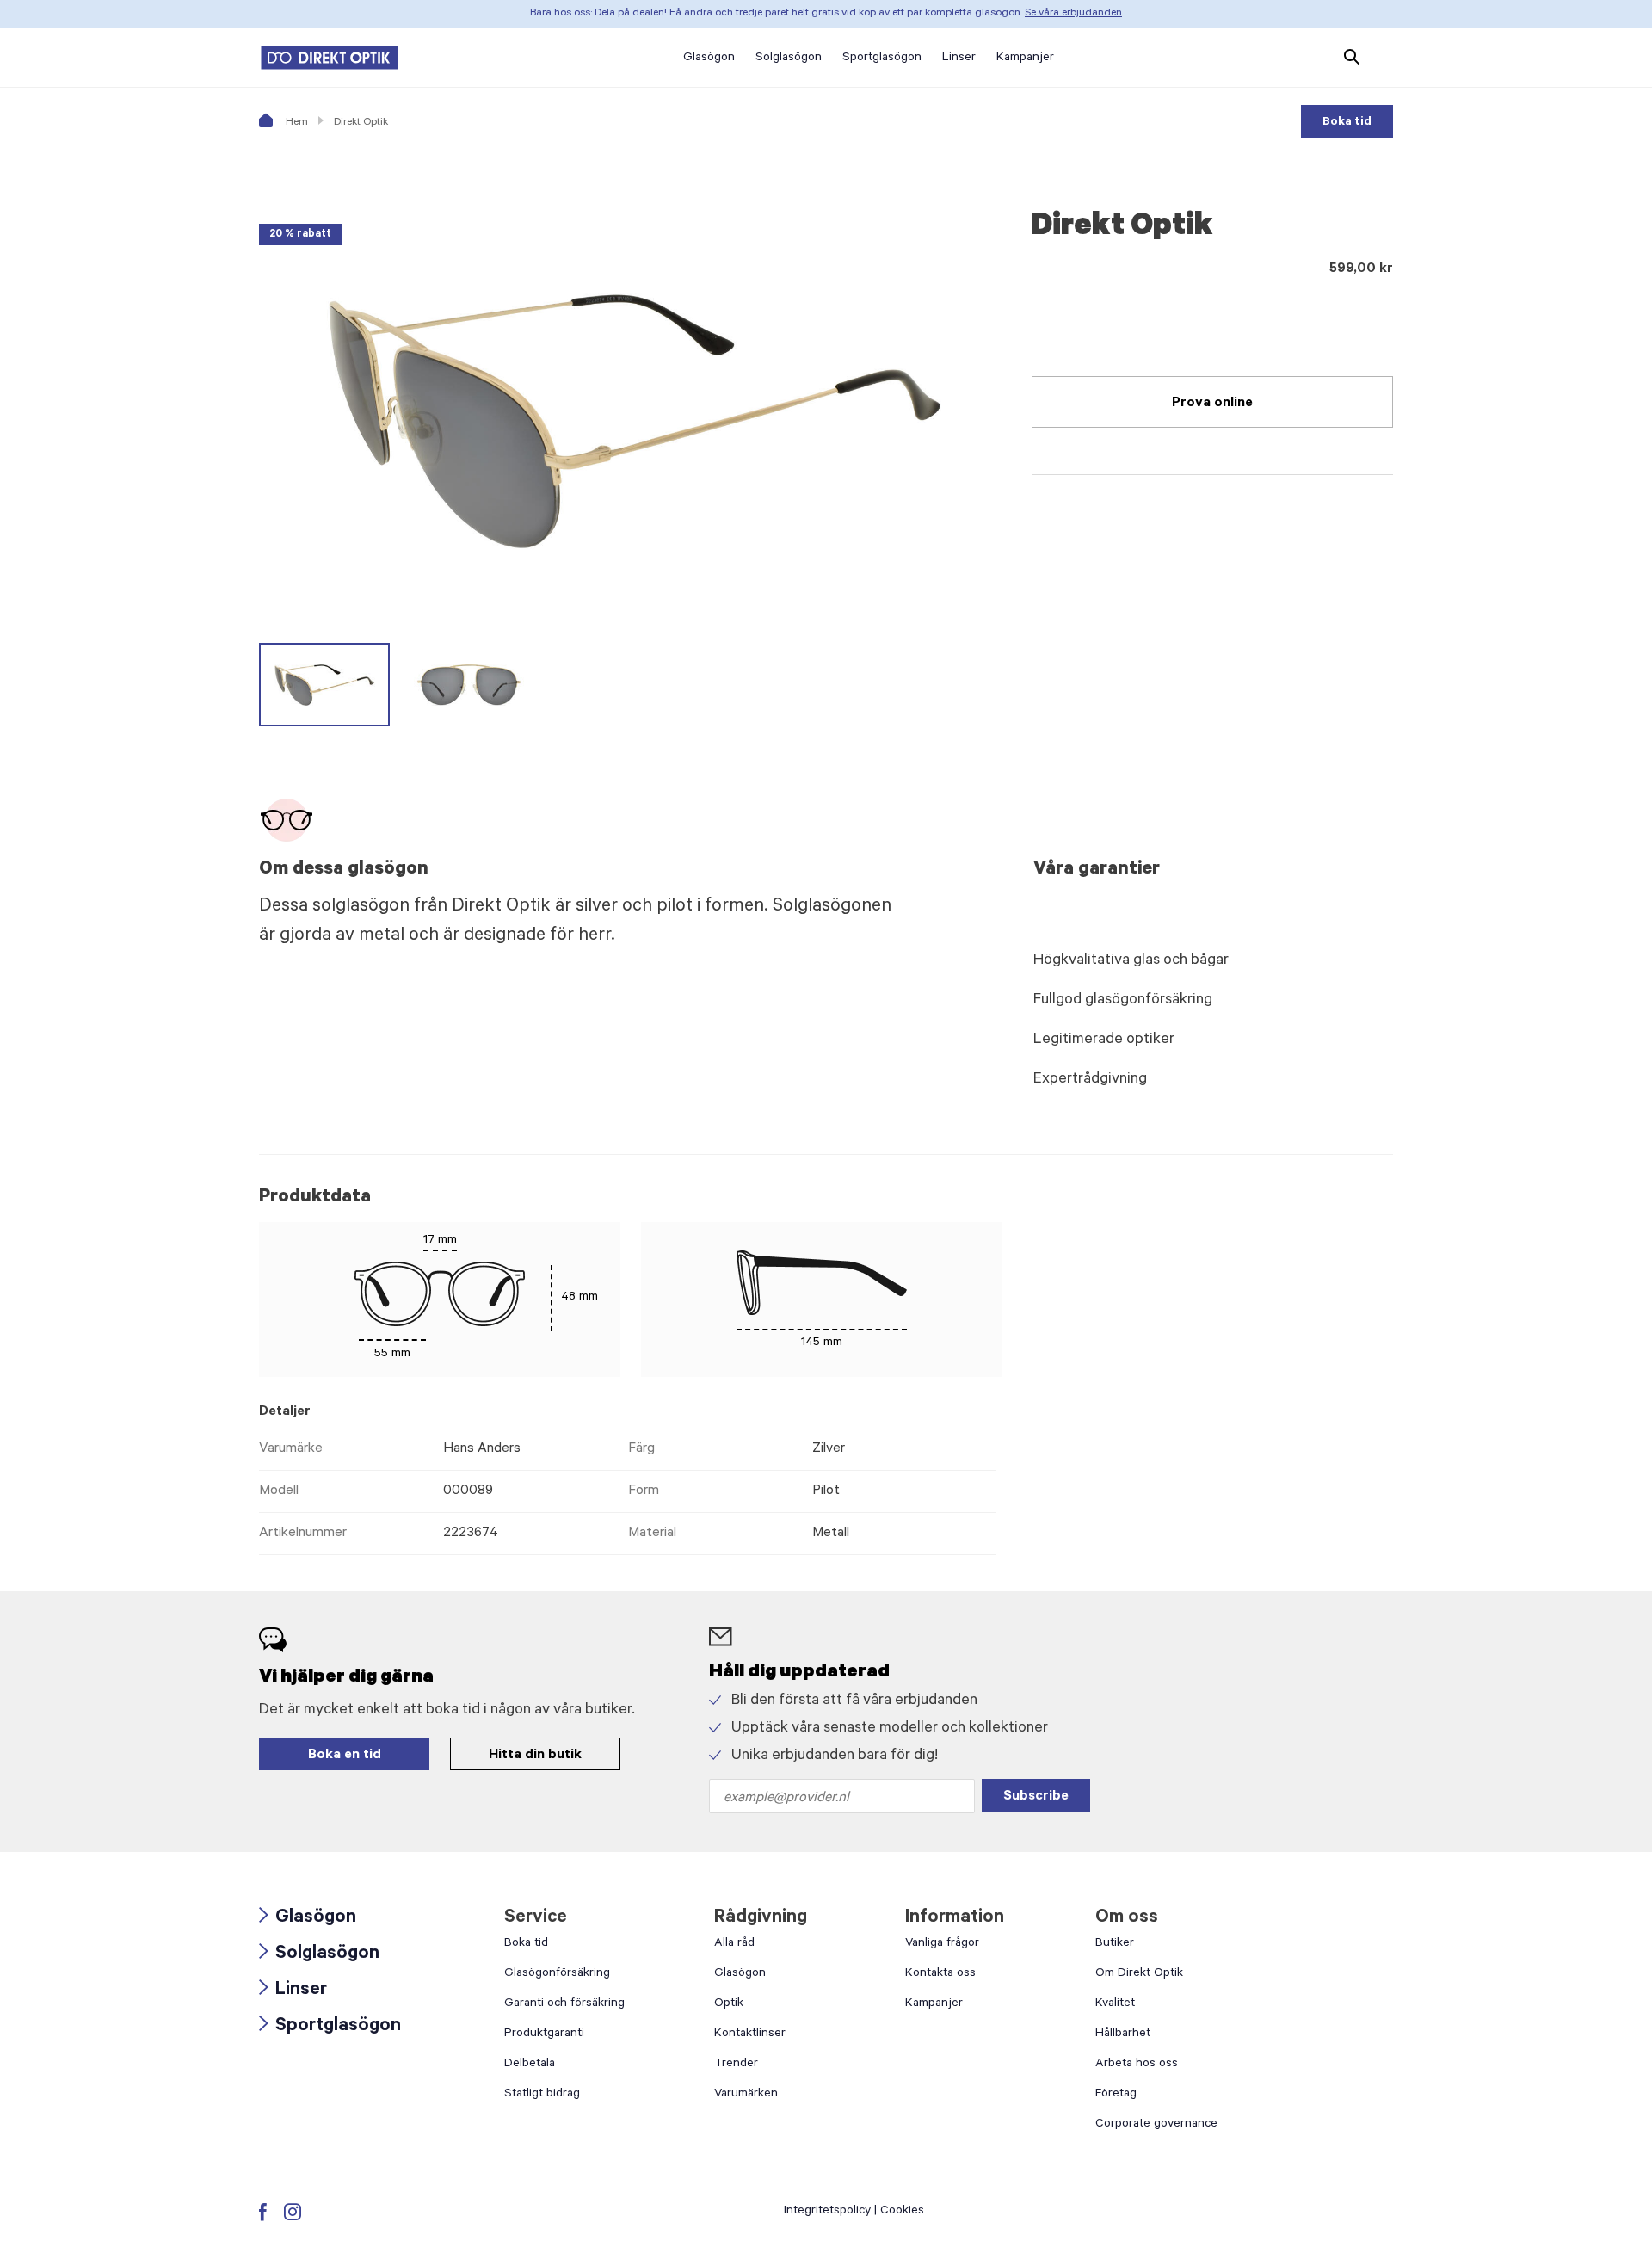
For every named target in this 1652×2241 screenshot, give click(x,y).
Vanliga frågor (942, 1944)
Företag (1116, 2095)
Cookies (902, 2212)
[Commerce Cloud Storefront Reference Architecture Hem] (330, 58)
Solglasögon (319, 1955)
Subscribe (1036, 1797)
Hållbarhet (1123, 2034)
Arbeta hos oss (1137, 2065)
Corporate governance (1156, 2125)
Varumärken (746, 2095)
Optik (729, 2004)
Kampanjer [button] (1025, 59)
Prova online (1212, 404)
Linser (293, 1991)
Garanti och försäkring (564, 2004)
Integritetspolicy (827, 2212)
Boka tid (1347, 123)
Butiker (1115, 1944)
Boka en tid (345, 1756)
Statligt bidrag (542, 2095)
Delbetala (530, 2065)
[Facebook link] (263, 2212)
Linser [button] (959, 59)
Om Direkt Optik (1139, 1974)
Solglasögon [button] (789, 59)
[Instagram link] (293, 2212)
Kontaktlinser (750, 2034)
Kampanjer (934, 2004)
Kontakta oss (940, 1974)
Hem (296, 123)
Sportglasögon (330, 2027)
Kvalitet (1115, 2004)
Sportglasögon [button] (882, 59)
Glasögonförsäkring (557, 1974)
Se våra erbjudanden (1073, 14)
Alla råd (734, 1944)
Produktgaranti (544, 2034)
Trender (736, 2065)
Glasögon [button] (709, 59)
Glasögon (308, 1919)
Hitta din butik (535, 1756)
